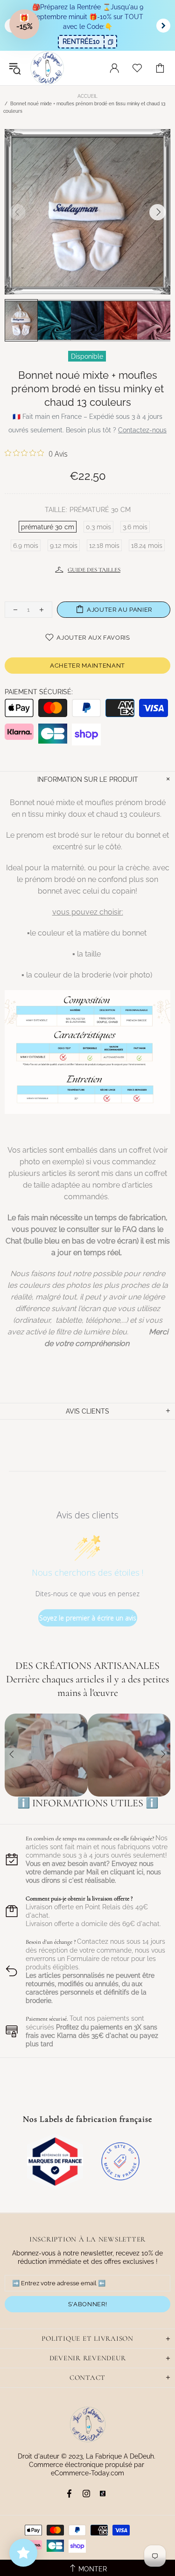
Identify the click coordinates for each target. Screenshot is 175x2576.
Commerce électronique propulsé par (87, 2465)
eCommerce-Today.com (87, 2473)
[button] (24, 24)
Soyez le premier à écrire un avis (88, 1618)
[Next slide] (163, 26)
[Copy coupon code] (110, 42)
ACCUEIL (87, 96)
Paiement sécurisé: (39, 692)
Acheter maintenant (87, 666)
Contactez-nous (142, 430)
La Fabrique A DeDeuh (47, 68)
